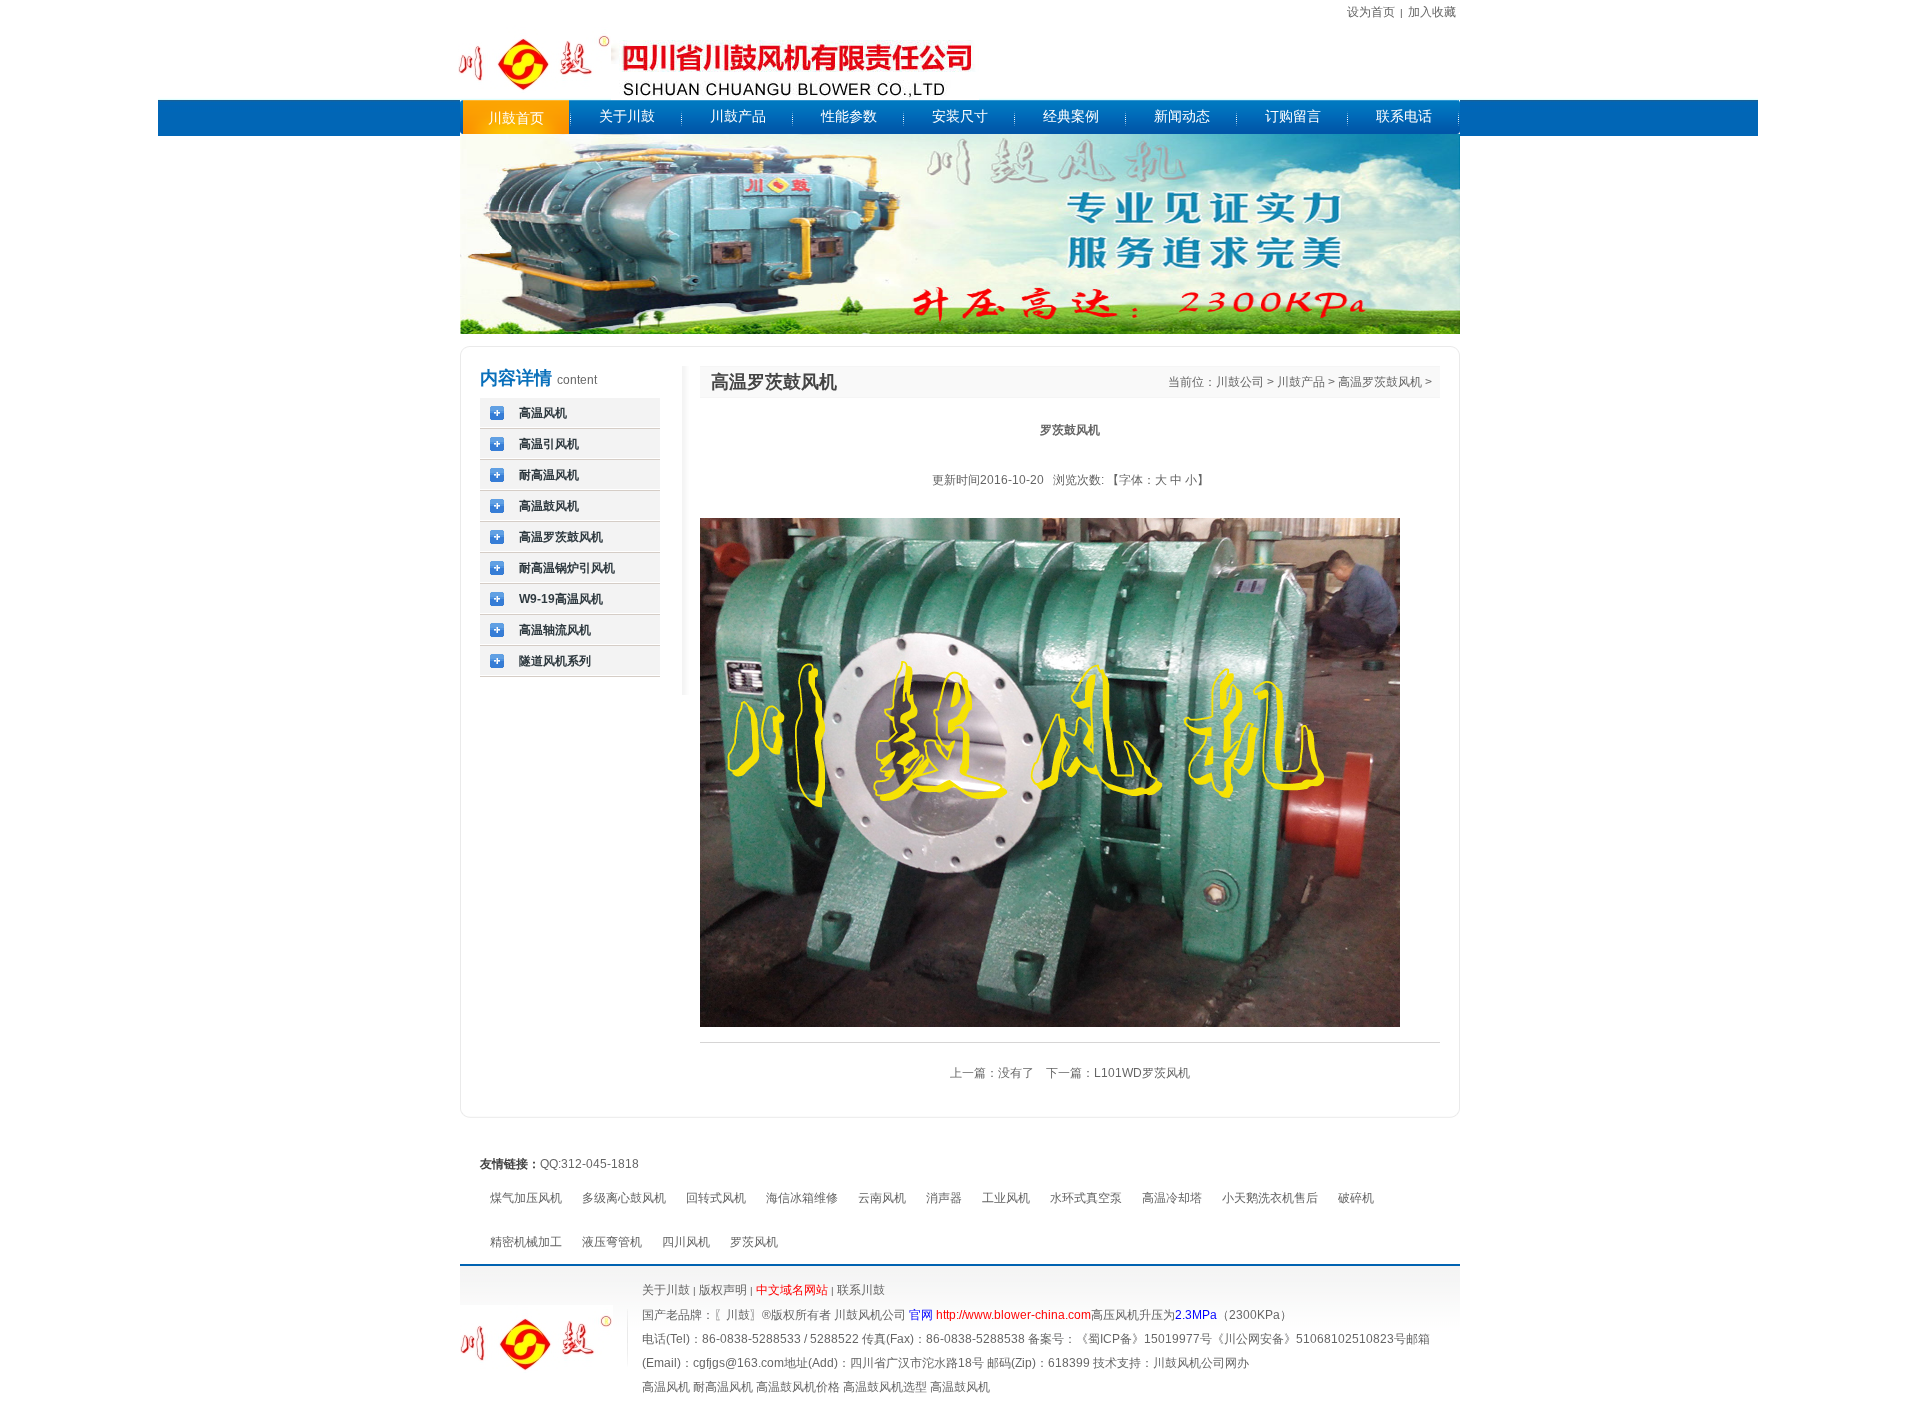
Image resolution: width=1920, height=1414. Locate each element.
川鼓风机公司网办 (1201, 1363)
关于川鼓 (666, 1290)
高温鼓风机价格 (798, 1387)
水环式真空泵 (1086, 1198)
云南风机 (882, 1198)
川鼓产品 (1301, 382)
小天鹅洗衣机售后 (1270, 1198)
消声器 (944, 1198)
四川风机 (686, 1242)
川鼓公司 (1240, 382)
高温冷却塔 (1172, 1198)
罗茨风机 (754, 1242)
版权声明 (723, 1290)
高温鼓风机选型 (885, 1387)
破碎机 (1356, 1198)
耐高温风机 (723, 1387)
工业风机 (1006, 1198)
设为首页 (1371, 12)
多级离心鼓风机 (624, 1198)
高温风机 (666, 1387)
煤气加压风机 (526, 1198)
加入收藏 (1432, 12)
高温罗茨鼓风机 (1380, 382)
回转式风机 (716, 1198)
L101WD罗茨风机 (1142, 1073)
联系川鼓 (861, 1290)
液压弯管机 (612, 1242)
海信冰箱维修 (802, 1198)
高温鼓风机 (960, 1387)
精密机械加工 (526, 1242)
